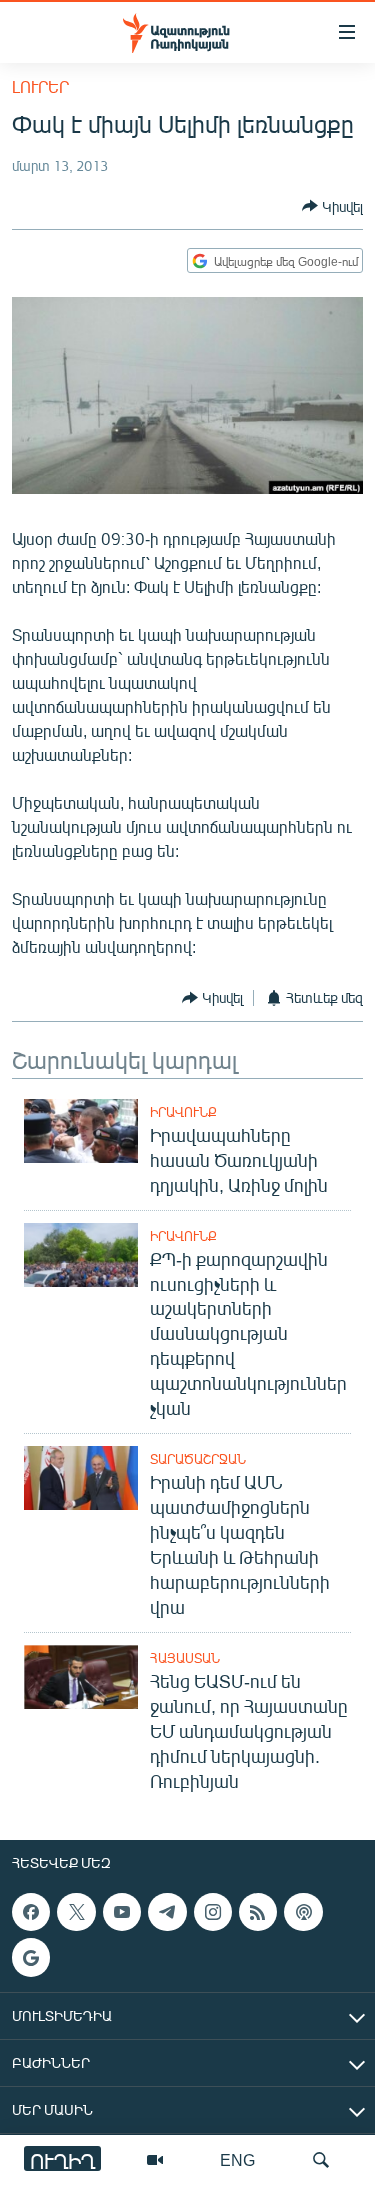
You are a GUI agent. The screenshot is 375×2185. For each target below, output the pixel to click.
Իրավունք (183, 1112)
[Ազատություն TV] (155, 2160)
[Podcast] (303, 1912)
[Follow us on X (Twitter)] (76, 1912)
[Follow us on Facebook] (31, 1912)
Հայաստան (185, 1658)
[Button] (332, 206)
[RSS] (258, 1912)
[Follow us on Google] (31, 1957)
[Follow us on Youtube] (122, 1912)
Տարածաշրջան (198, 1459)
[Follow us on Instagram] (213, 1912)
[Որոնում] (321, 2160)
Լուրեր (40, 86)
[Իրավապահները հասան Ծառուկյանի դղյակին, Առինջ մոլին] (81, 1131)
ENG (237, 2159)
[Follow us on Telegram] (167, 1912)
